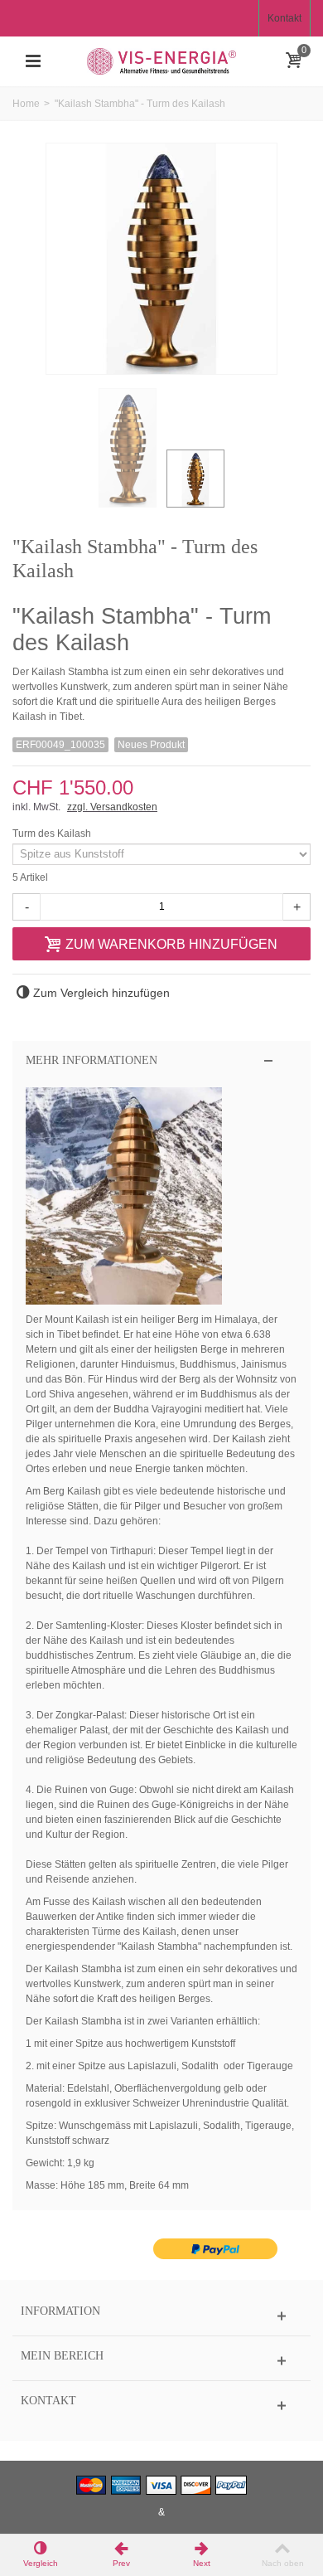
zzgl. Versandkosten (112, 807)
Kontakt (284, 18)
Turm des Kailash (53, 834)
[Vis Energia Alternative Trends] (161, 61)
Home (26, 104)
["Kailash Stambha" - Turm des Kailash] (128, 448)
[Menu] (33, 61)
